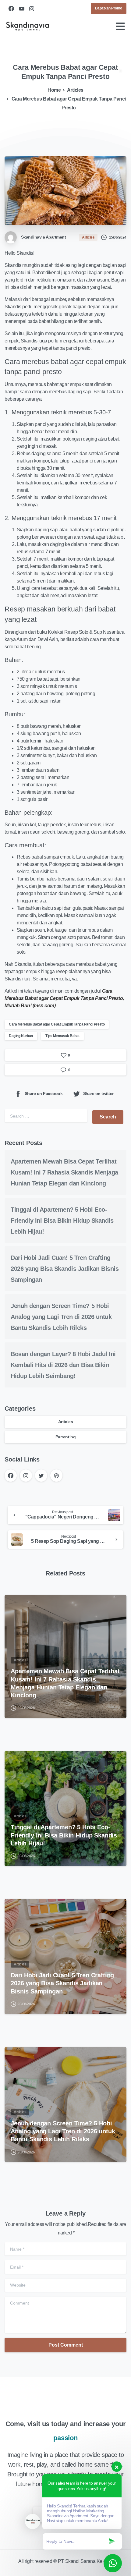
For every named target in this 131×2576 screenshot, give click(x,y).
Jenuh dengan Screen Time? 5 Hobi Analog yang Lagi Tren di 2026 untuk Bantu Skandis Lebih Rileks (61, 1317)
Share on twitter (98, 1093)
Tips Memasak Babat (62, 1036)
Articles (75, 90)
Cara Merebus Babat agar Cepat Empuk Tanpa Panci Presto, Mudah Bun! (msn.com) (64, 998)
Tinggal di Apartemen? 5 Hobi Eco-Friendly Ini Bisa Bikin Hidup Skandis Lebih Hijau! (62, 1221)
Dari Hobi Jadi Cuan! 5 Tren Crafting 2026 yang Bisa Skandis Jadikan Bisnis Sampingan (65, 1269)
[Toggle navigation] (120, 26)
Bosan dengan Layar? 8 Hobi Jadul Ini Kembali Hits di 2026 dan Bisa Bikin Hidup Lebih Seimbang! (63, 1365)
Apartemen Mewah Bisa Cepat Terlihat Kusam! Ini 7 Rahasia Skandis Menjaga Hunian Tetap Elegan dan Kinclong (64, 1172)
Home (54, 90)
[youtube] (22, 9)
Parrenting (65, 1437)
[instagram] (32, 9)
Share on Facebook (44, 1093)
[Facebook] (11, 9)
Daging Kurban (21, 1036)
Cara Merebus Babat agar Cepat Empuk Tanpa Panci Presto (57, 1024)
